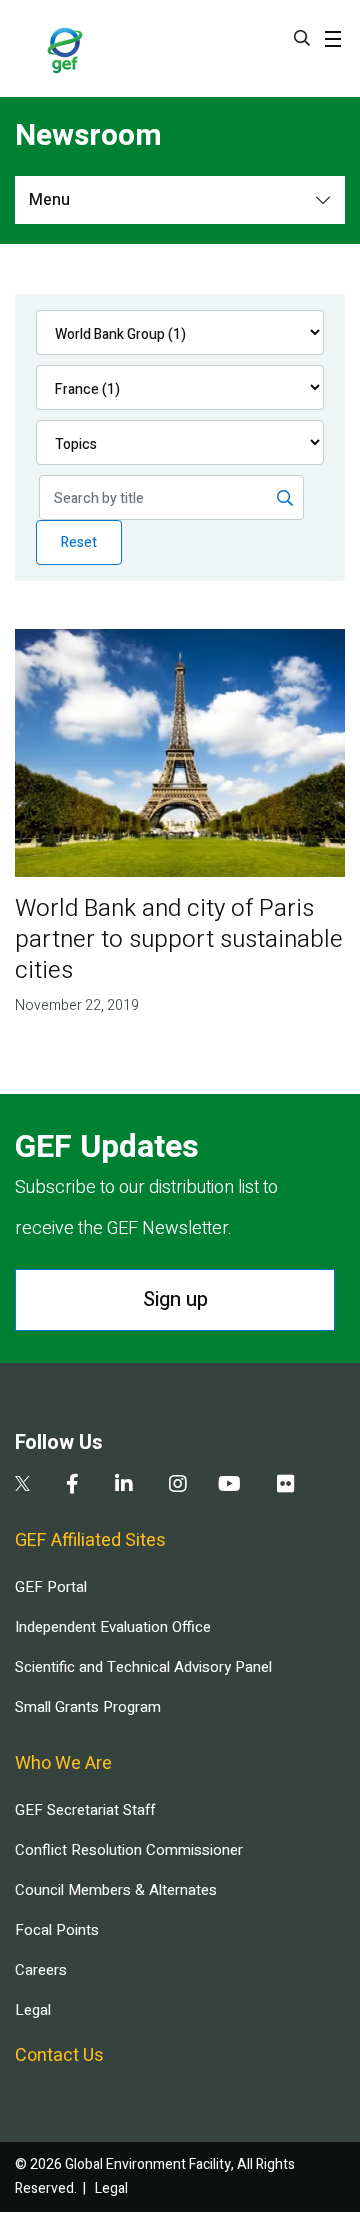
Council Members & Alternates (116, 1890)
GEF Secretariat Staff (85, 1810)
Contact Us (59, 2055)
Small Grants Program (88, 1707)
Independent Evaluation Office (113, 1627)
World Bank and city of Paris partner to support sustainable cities (179, 939)
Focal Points (57, 1930)
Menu (49, 200)
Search (302, 38)
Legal (33, 2010)
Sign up (175, 1299)
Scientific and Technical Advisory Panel (143, 1667)
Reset (79, 542)
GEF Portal (51, 1587)
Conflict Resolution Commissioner (129, 1850)
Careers (41, 1970)
